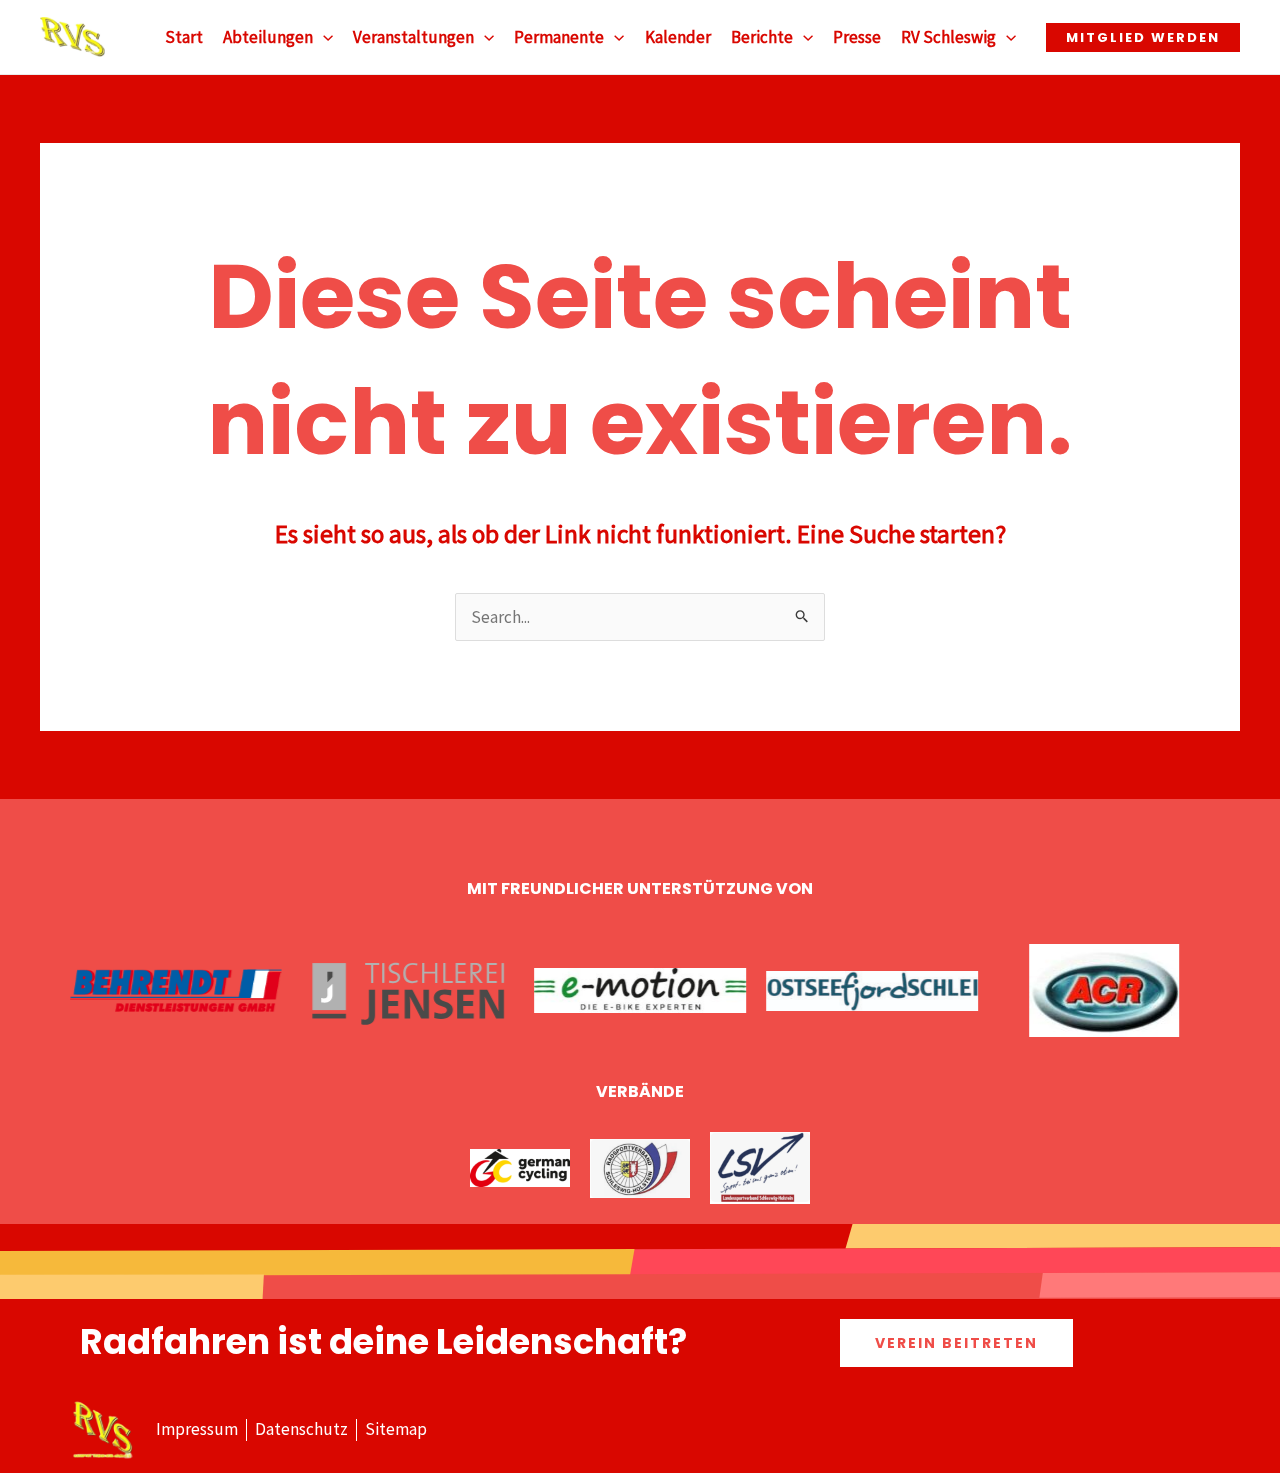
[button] (323, 37)
